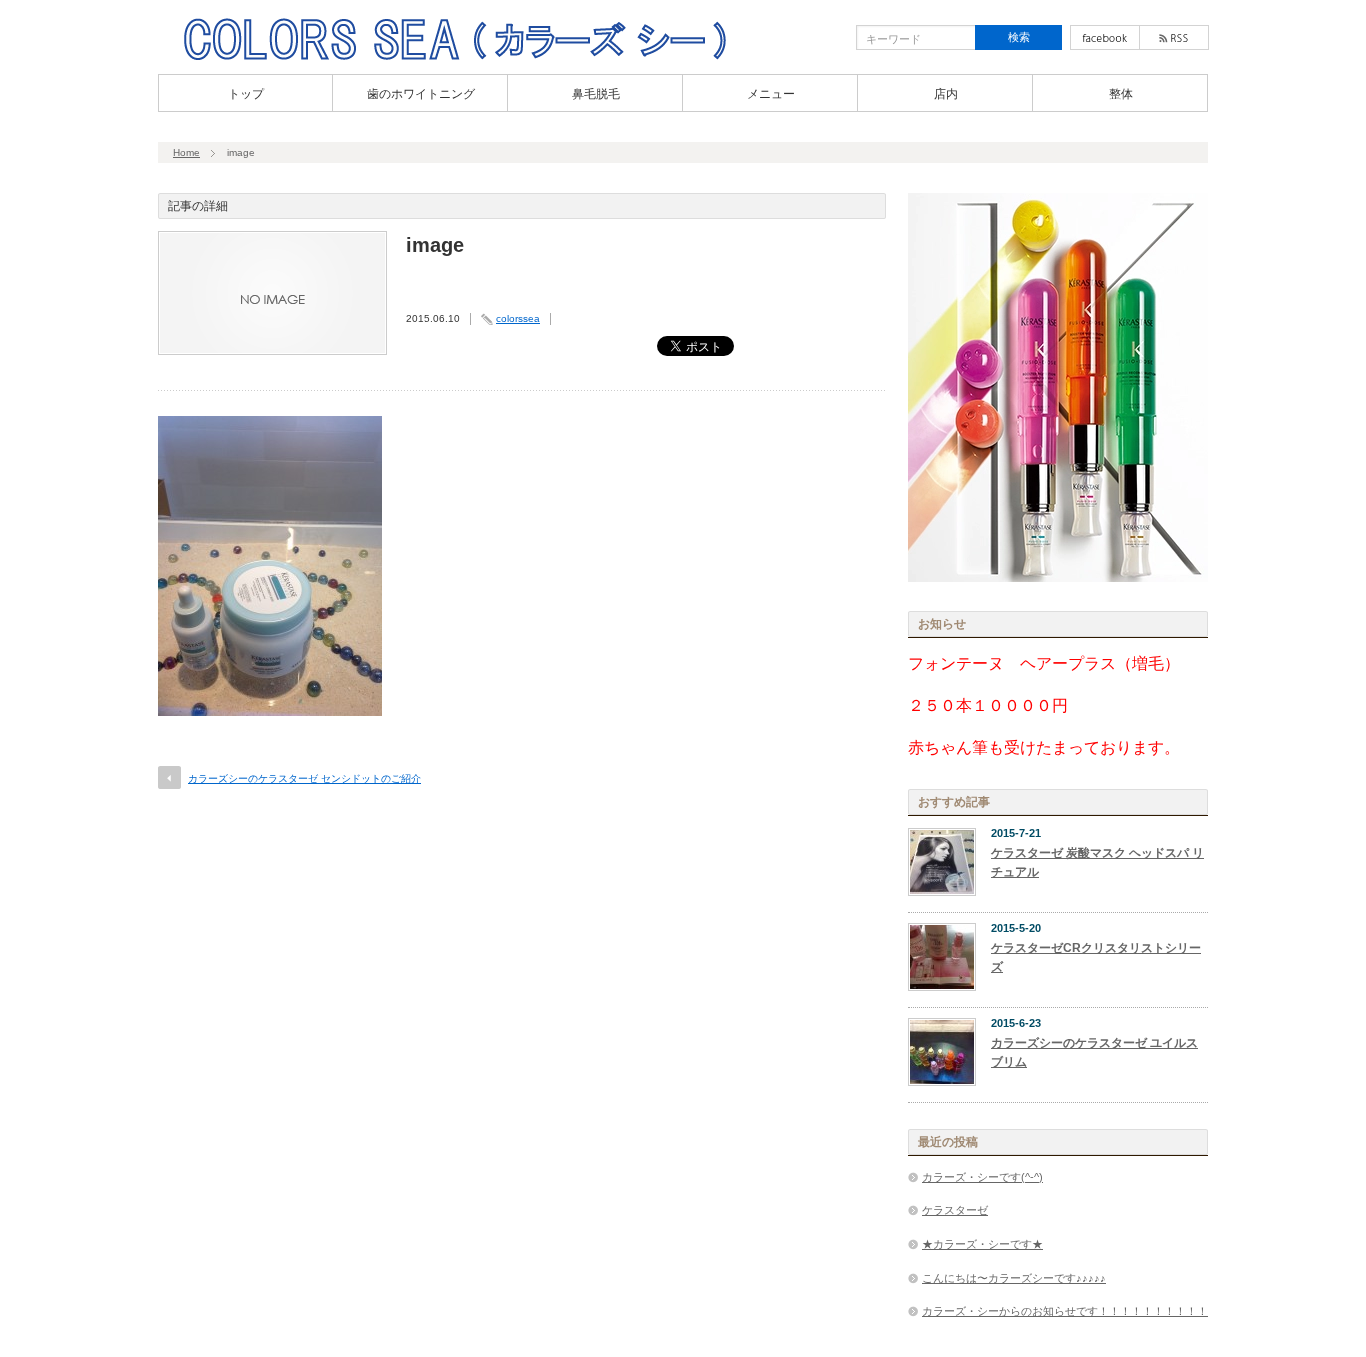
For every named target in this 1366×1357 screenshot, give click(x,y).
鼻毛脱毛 (596, 94)
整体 (1121, 94)
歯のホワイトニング (421, 94)
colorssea (518, 318)
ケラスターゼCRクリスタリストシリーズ (1096, 957)
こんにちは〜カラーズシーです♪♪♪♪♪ (1014, 1278)
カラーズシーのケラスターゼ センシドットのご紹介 (304, 778)
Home (186, 152)
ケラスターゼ (955, 1210)
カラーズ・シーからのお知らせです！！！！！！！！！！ (1065, 1311)
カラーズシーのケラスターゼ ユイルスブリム (1094, 1052)
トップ (246, 94)
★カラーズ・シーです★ (982, 1244)
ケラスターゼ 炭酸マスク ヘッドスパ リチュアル (1097, 862)
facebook (1105, 37)
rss (1174, 37)
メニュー (771, 94)
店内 (946, 94)
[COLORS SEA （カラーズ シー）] (454, 58)
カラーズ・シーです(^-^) (982, 1177)
